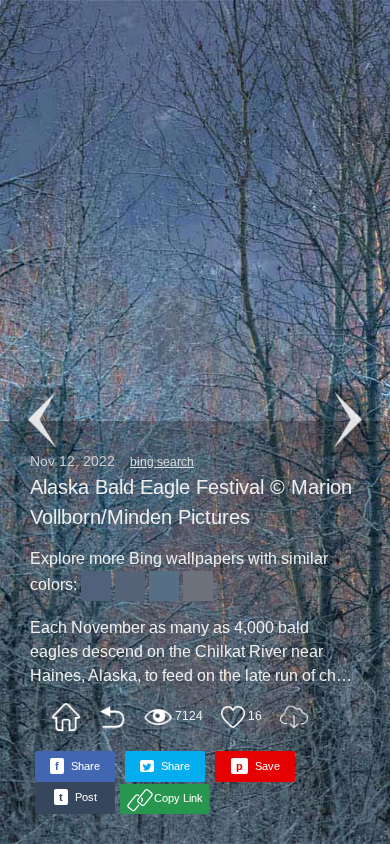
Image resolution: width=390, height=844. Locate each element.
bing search (162, 462)
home (66, 717)
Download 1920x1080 (294, 717)
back (112, 717)
